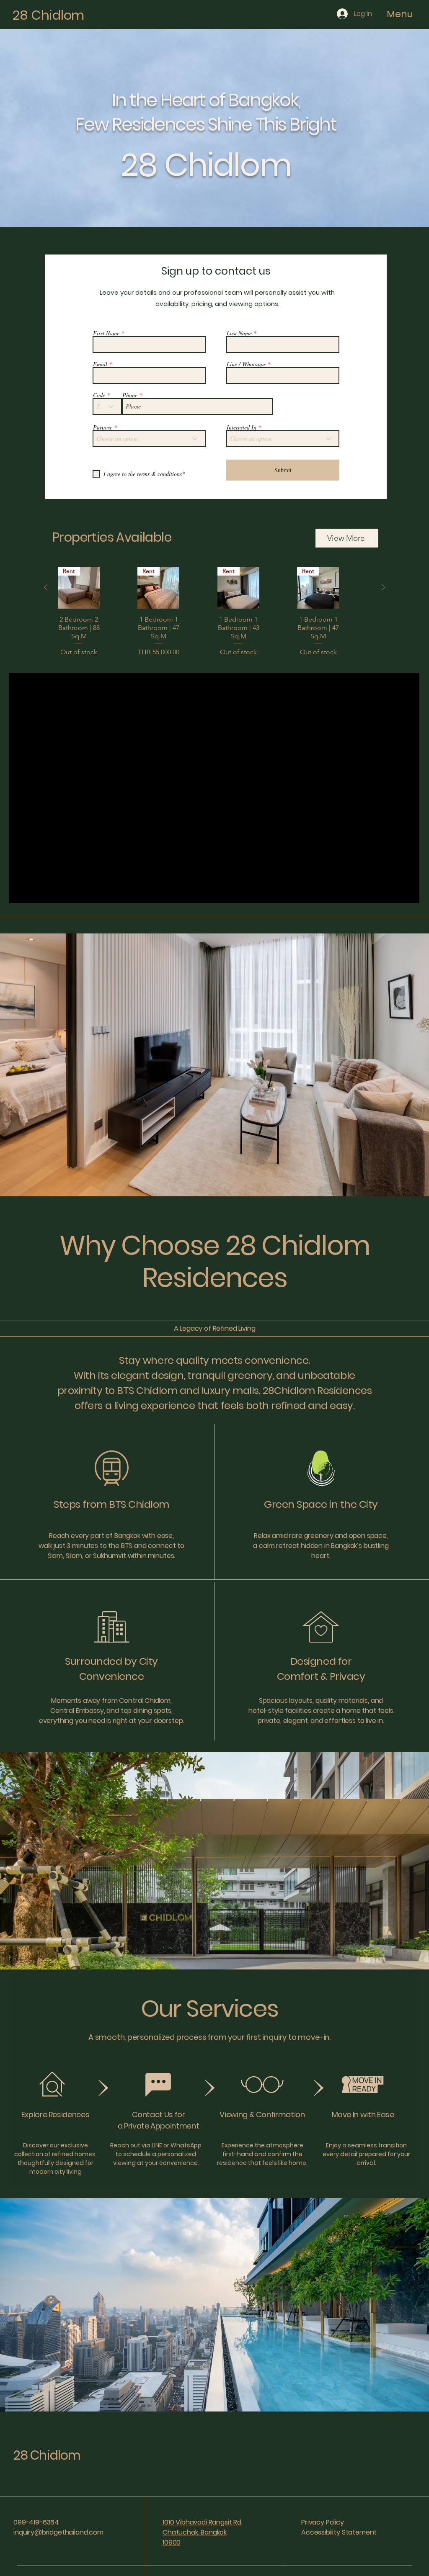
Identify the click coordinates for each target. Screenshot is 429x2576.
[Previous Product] (46, 587)
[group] (214, 612)
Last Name (239, 333)
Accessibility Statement (339, 2532)
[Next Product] (383, 587)
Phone (130, 395)
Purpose (103, 427)
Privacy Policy (323, 2522)
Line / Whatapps (246, 364)
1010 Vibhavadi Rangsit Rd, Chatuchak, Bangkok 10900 (203, 2532)
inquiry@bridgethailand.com (58, 2532)
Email (100, 364)
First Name (106, 333)
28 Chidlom (48, 15)
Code (99, 395)
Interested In (242, 427)
